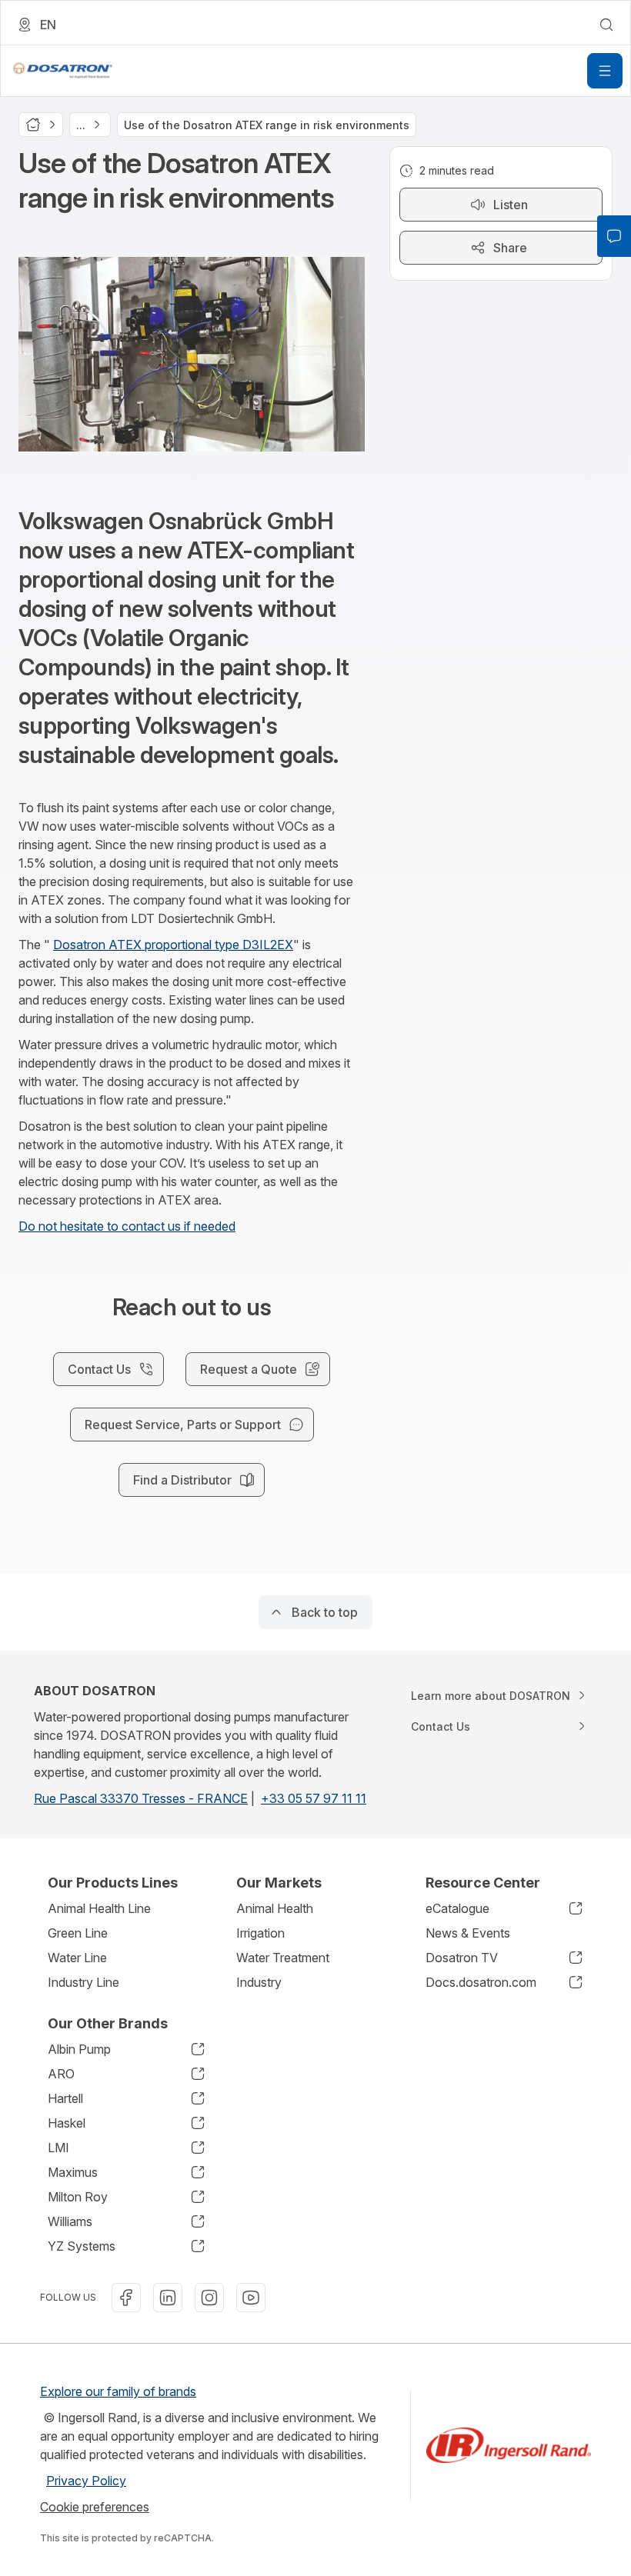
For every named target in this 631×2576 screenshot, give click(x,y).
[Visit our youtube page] (251, 2298)
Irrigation (260, 1933)
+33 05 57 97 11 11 (314, 1798)
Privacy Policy (86, 2481)
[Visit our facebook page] (126, 2298)
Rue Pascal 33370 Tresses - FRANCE (141, 1798)
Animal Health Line (99, 1908)
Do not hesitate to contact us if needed (127, 1226)
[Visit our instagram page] (209, 2298)
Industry (259, 1982)
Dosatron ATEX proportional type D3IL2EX (173, 945)
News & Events (468, 1933)
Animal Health (275, 1908)
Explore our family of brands (118, 2391)
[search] (606, 25)
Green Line (78, 1933)
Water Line (77, 1958)
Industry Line (83, 1982)
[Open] (605, 71)
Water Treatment (283, 1958)
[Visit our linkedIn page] (168, 2298)
